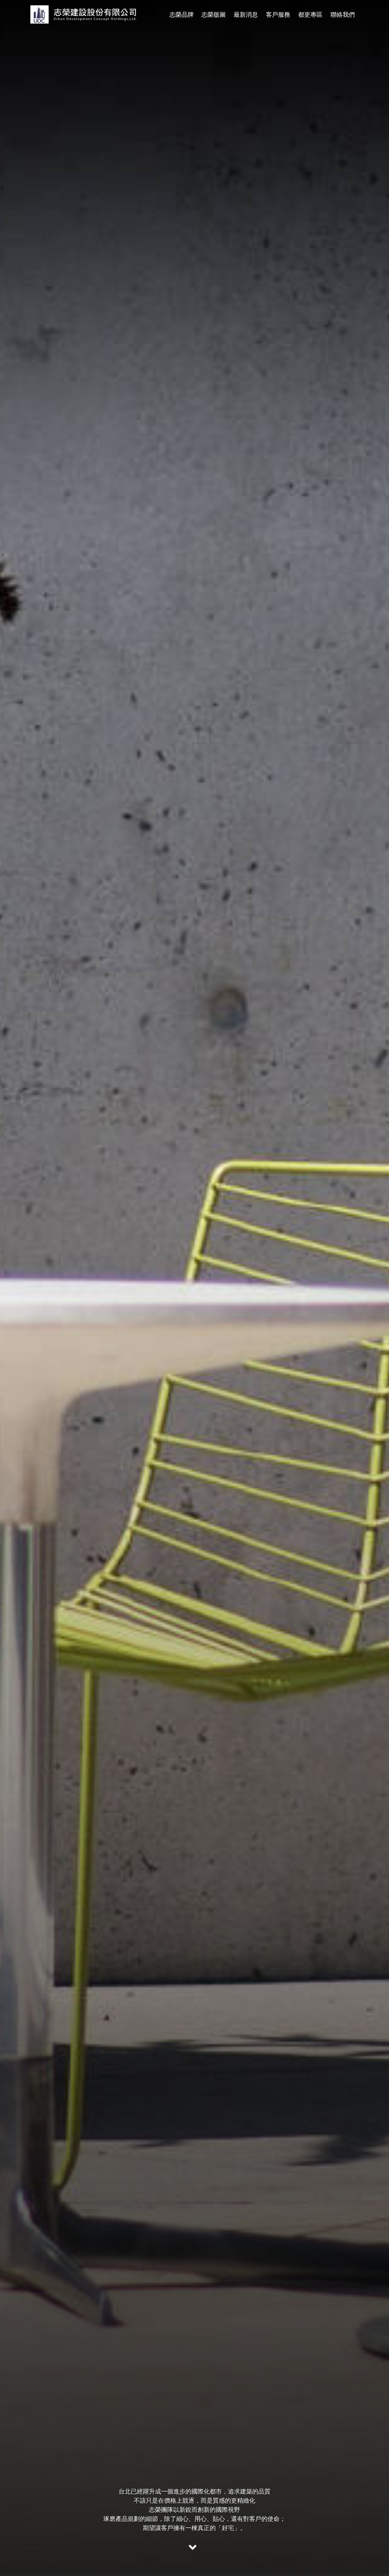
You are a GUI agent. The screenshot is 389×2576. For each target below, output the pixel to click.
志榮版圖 (213, 15)
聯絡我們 (343, 15)
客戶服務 (278, 15)
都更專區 (310, 15)
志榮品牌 (182, 15)
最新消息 (246, 15)
